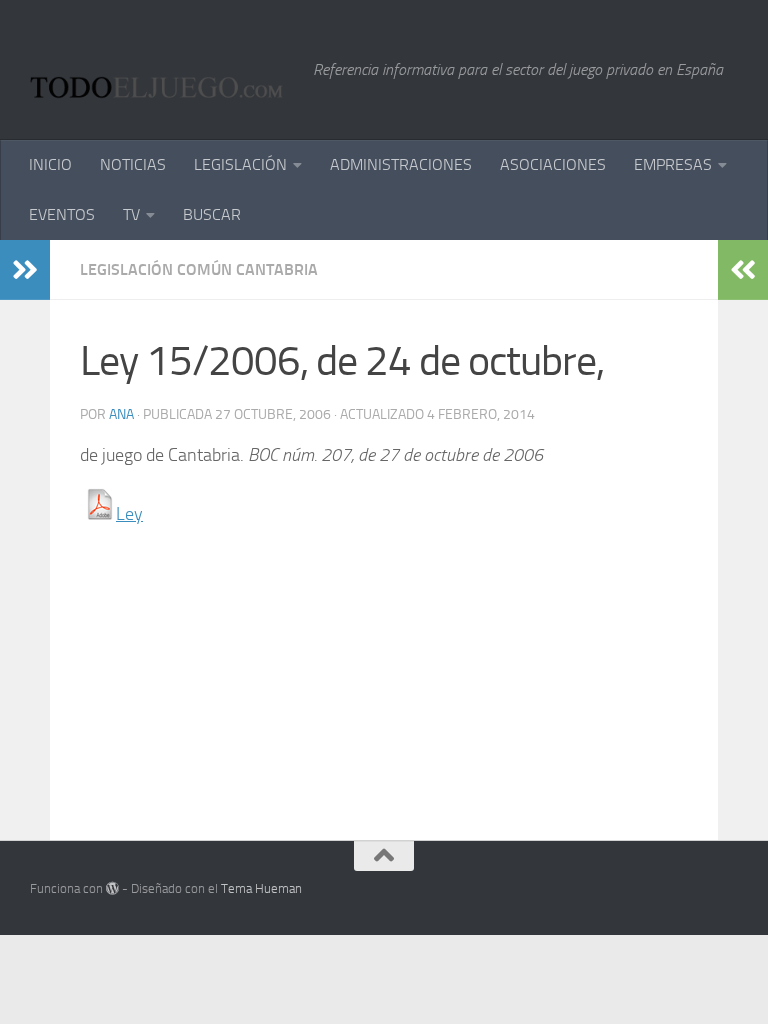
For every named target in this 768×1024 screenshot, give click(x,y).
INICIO (50, 164)
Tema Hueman (261, 888)
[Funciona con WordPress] (112, 888)
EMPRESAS (673, 164)
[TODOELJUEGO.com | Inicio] (161, 70)
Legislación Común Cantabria (199, 269)
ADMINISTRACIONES (401, 164)
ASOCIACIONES (553, 164)
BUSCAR (212, 214)
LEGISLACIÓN (240, 164)
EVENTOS (62, 214)
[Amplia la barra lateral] (25, 270)
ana (121, 414)
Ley (129, 514)
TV (131, 214)
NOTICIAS (133, 164)
